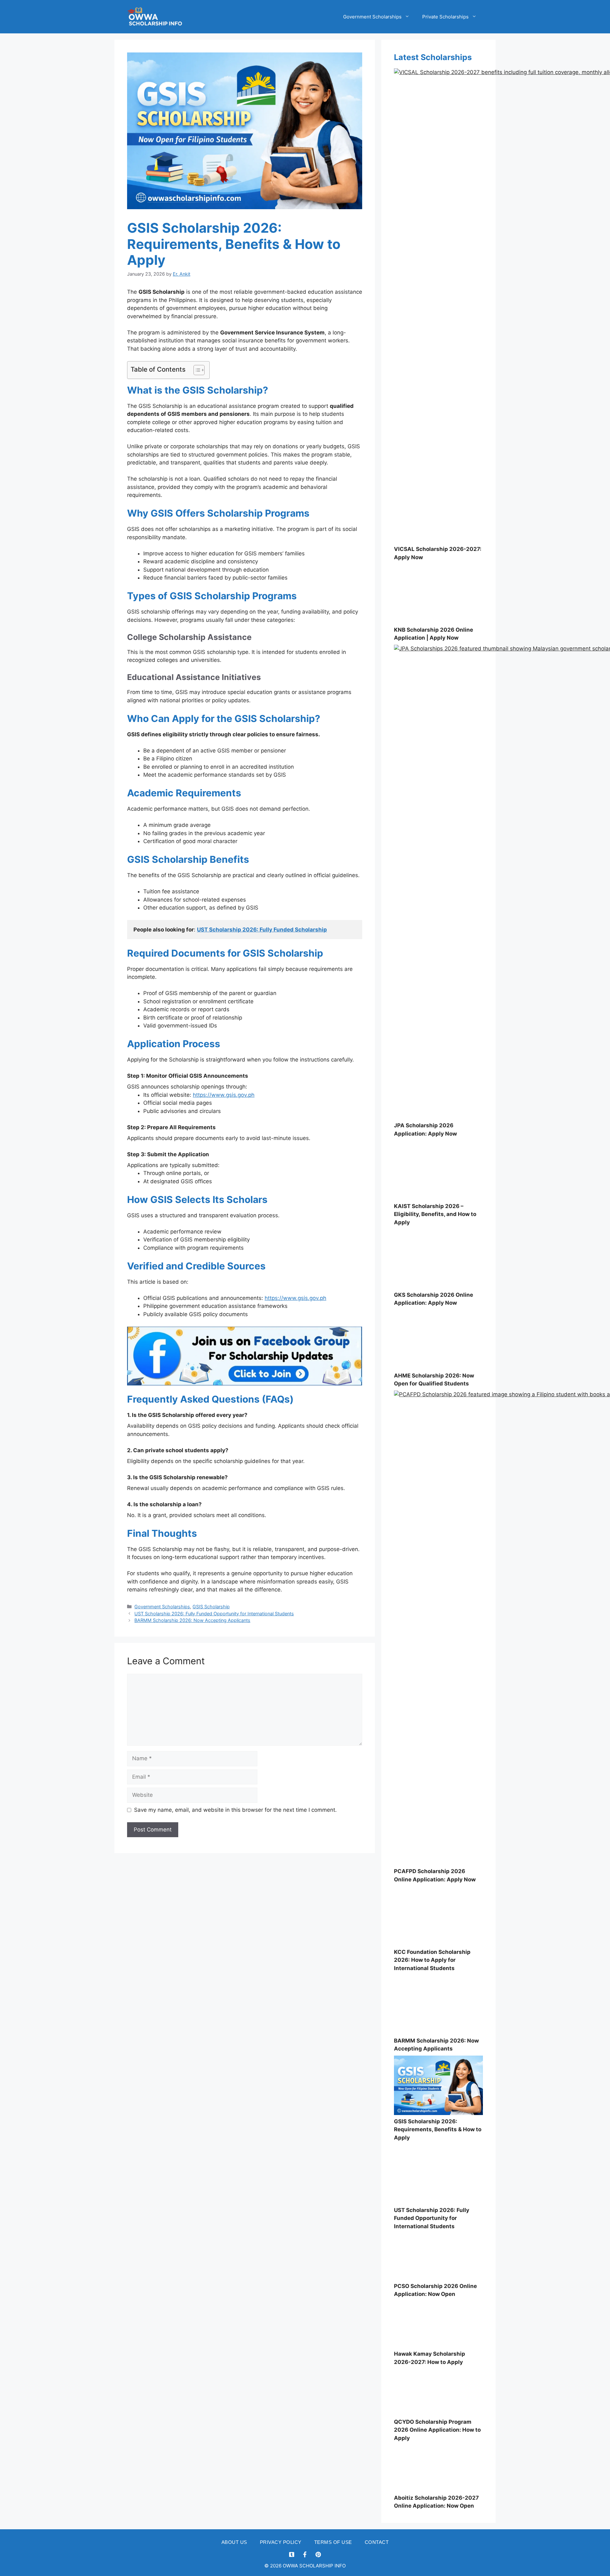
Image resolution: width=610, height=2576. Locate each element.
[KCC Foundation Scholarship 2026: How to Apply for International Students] (438, 1917)
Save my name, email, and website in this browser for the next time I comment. (235, 1810)
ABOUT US (234, 2542)
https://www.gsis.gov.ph (224, 1095)
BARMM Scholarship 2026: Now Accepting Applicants (192, 1620)
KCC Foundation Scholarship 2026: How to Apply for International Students (432, 1960)
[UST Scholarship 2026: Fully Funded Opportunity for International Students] (438, 2175)
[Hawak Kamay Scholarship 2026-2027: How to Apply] (438, 2325)
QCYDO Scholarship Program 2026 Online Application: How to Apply (437, 2430)
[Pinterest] (318, 2555)
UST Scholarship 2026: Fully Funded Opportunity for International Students (214, 1614)
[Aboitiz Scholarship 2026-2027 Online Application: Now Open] (438, 2470)
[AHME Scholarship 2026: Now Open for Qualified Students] (438, 1341)
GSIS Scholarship (211, 1607)
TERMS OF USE (333, 2542)
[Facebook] (305, 2555)
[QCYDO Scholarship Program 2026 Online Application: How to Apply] (438, 2394)
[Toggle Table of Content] (196, 370)
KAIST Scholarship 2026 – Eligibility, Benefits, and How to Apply (435, 1214)
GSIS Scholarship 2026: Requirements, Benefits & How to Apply (438, 2129)
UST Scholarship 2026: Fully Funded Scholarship (262, 930)
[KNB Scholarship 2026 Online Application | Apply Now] (438, 595)
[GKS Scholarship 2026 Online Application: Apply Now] (438, 1260)
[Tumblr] (292, 2555)
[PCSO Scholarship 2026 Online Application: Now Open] (438, 2258)
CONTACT (377, 2542)
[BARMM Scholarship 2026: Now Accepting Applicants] (438, 2006)
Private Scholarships (445, 17)
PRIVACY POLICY (281, 2542)
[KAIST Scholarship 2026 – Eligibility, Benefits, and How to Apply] (438, 1171)
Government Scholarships (372, 17)
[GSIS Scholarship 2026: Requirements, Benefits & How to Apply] (438, 2086)
